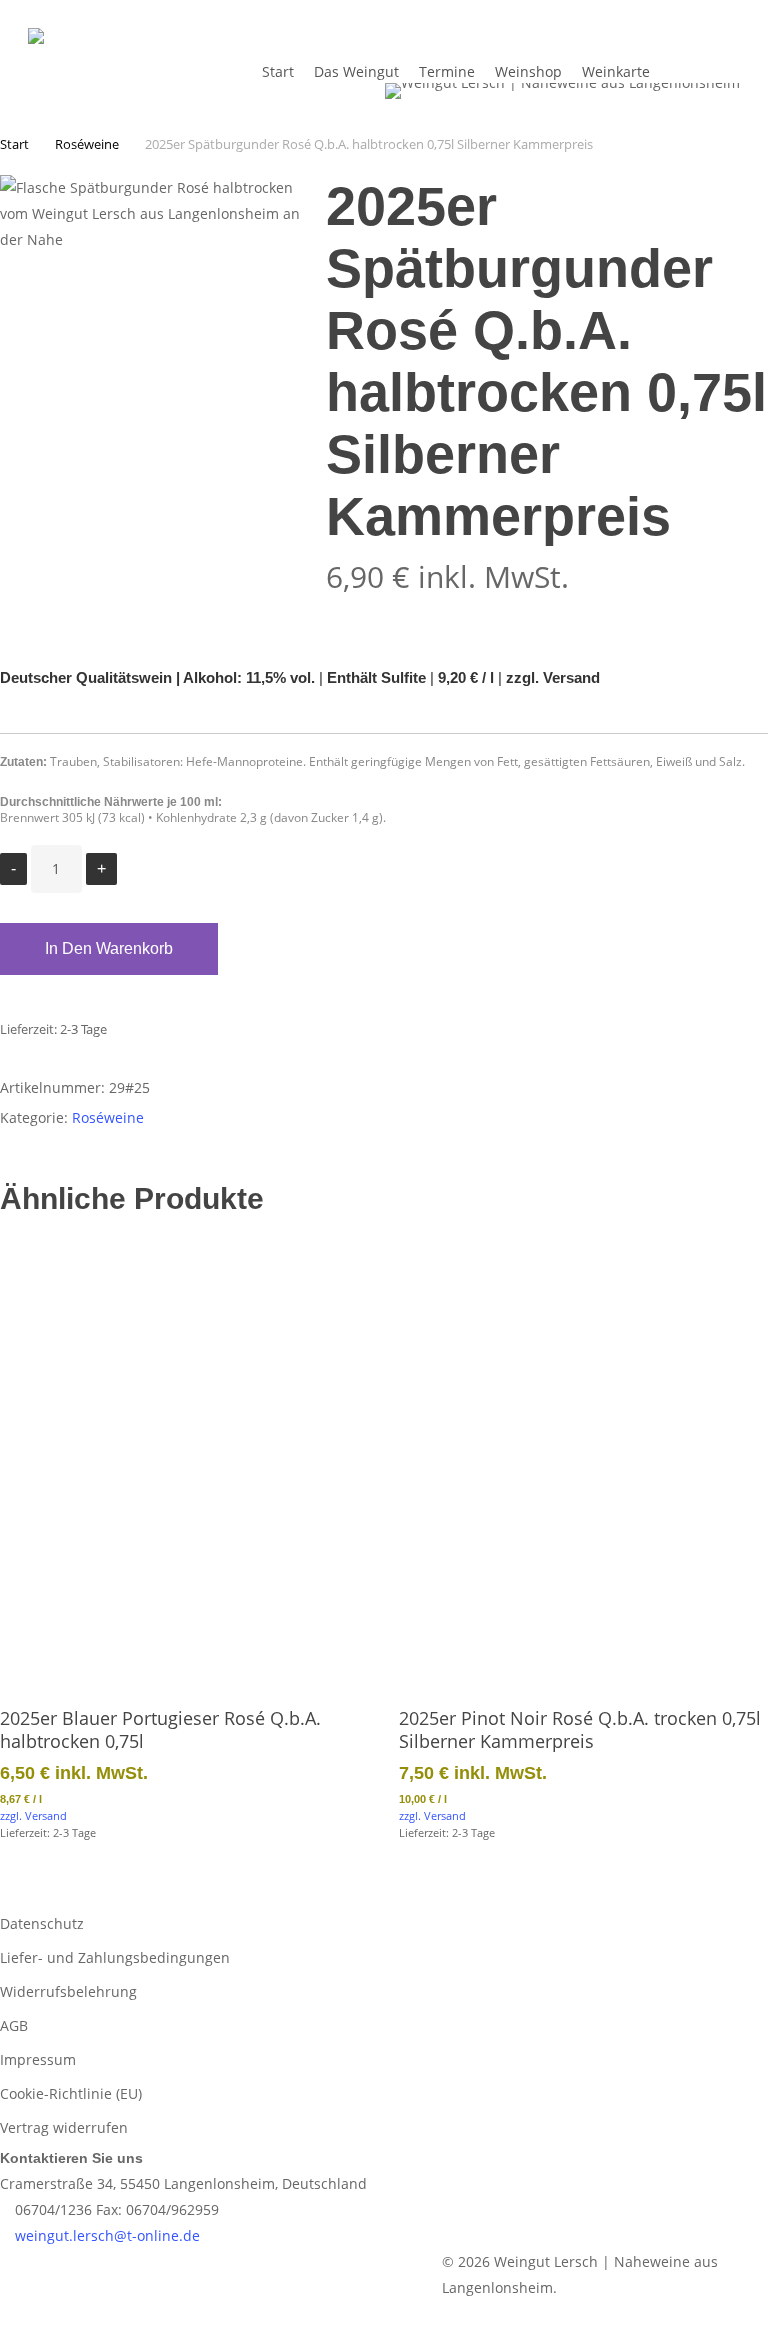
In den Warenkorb (109, 948)
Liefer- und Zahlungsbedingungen (115, 1957)
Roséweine (87, 144)
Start (14, 144)
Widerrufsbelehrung (68, 1991)
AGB (14, 2025)
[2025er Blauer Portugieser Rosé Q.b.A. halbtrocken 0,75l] (184, 1457)
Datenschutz (42, 1923)
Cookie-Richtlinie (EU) (71, 2093)
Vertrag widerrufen (64, 2127)
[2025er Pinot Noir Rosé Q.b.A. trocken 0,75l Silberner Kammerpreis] (583, 1457)
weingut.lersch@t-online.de (105, 2235)
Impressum (38, 2059)
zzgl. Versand (553, 678)
